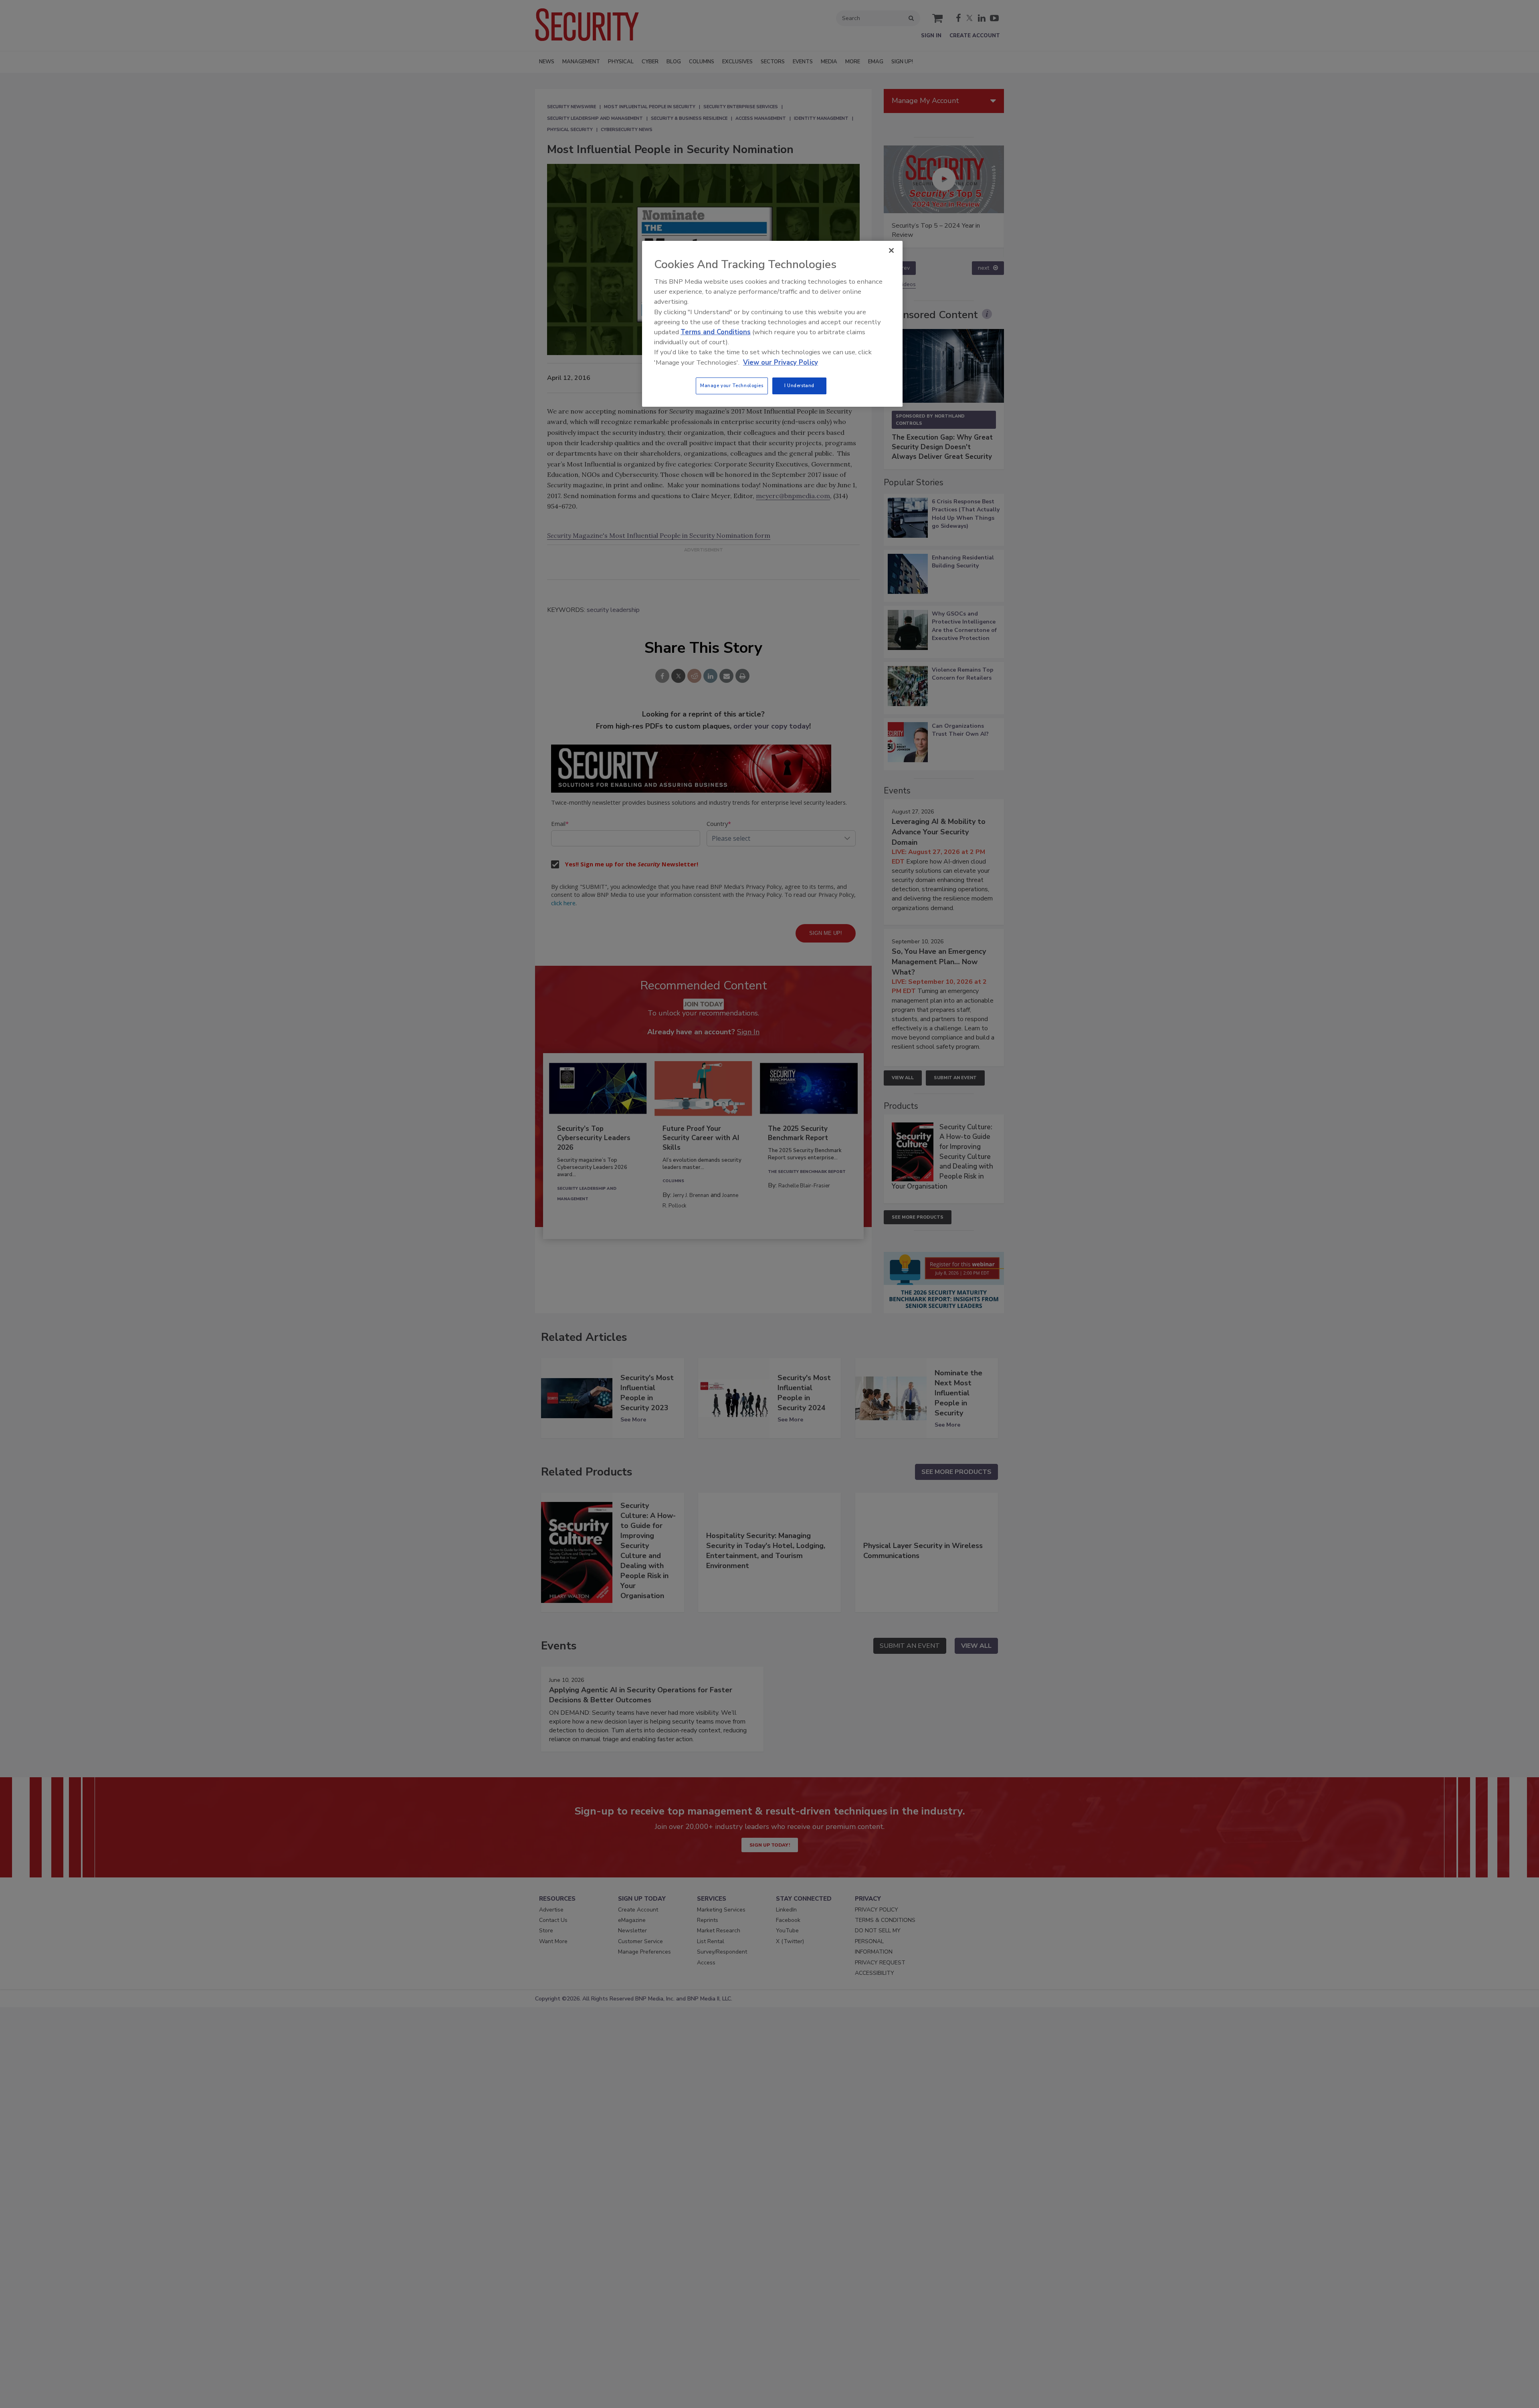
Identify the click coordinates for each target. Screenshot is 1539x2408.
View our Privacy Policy (781, 362)
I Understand (799, 386)
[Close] (891, 250)
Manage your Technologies (732, 386)
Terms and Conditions (716, 332)
